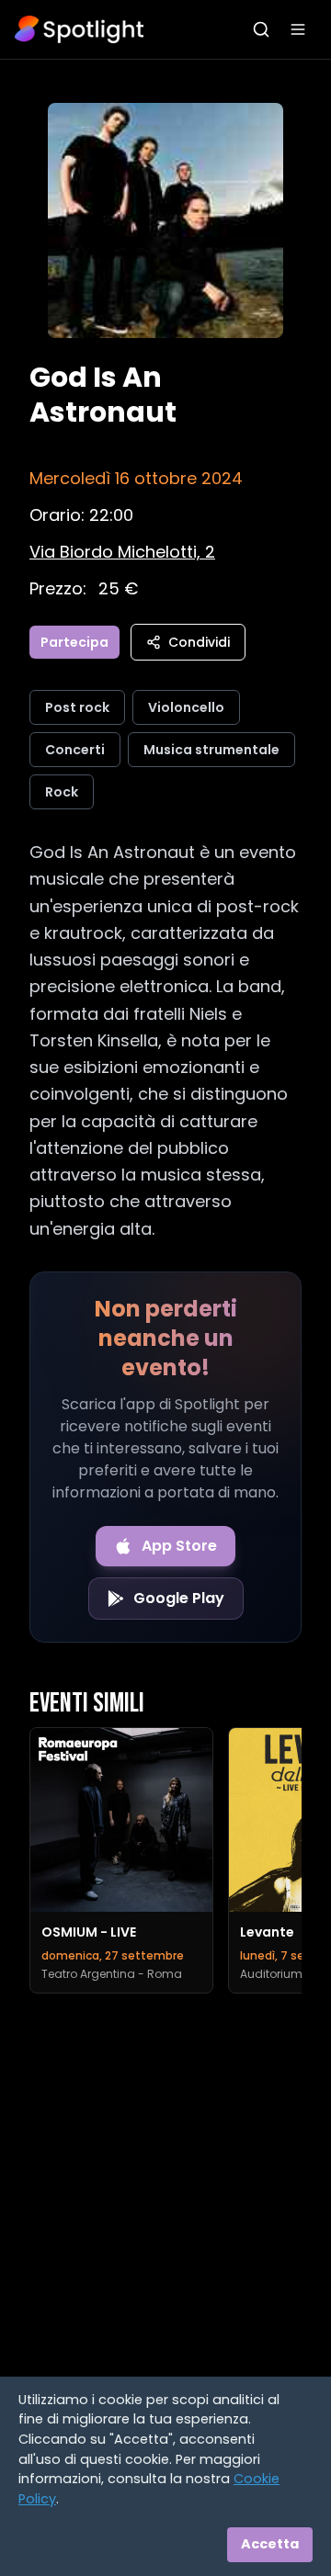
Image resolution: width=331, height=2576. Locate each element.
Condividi (199, 642)
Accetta (270, 2544)
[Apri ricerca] (261, 29)
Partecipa (74, 642)
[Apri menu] (298, 29)
